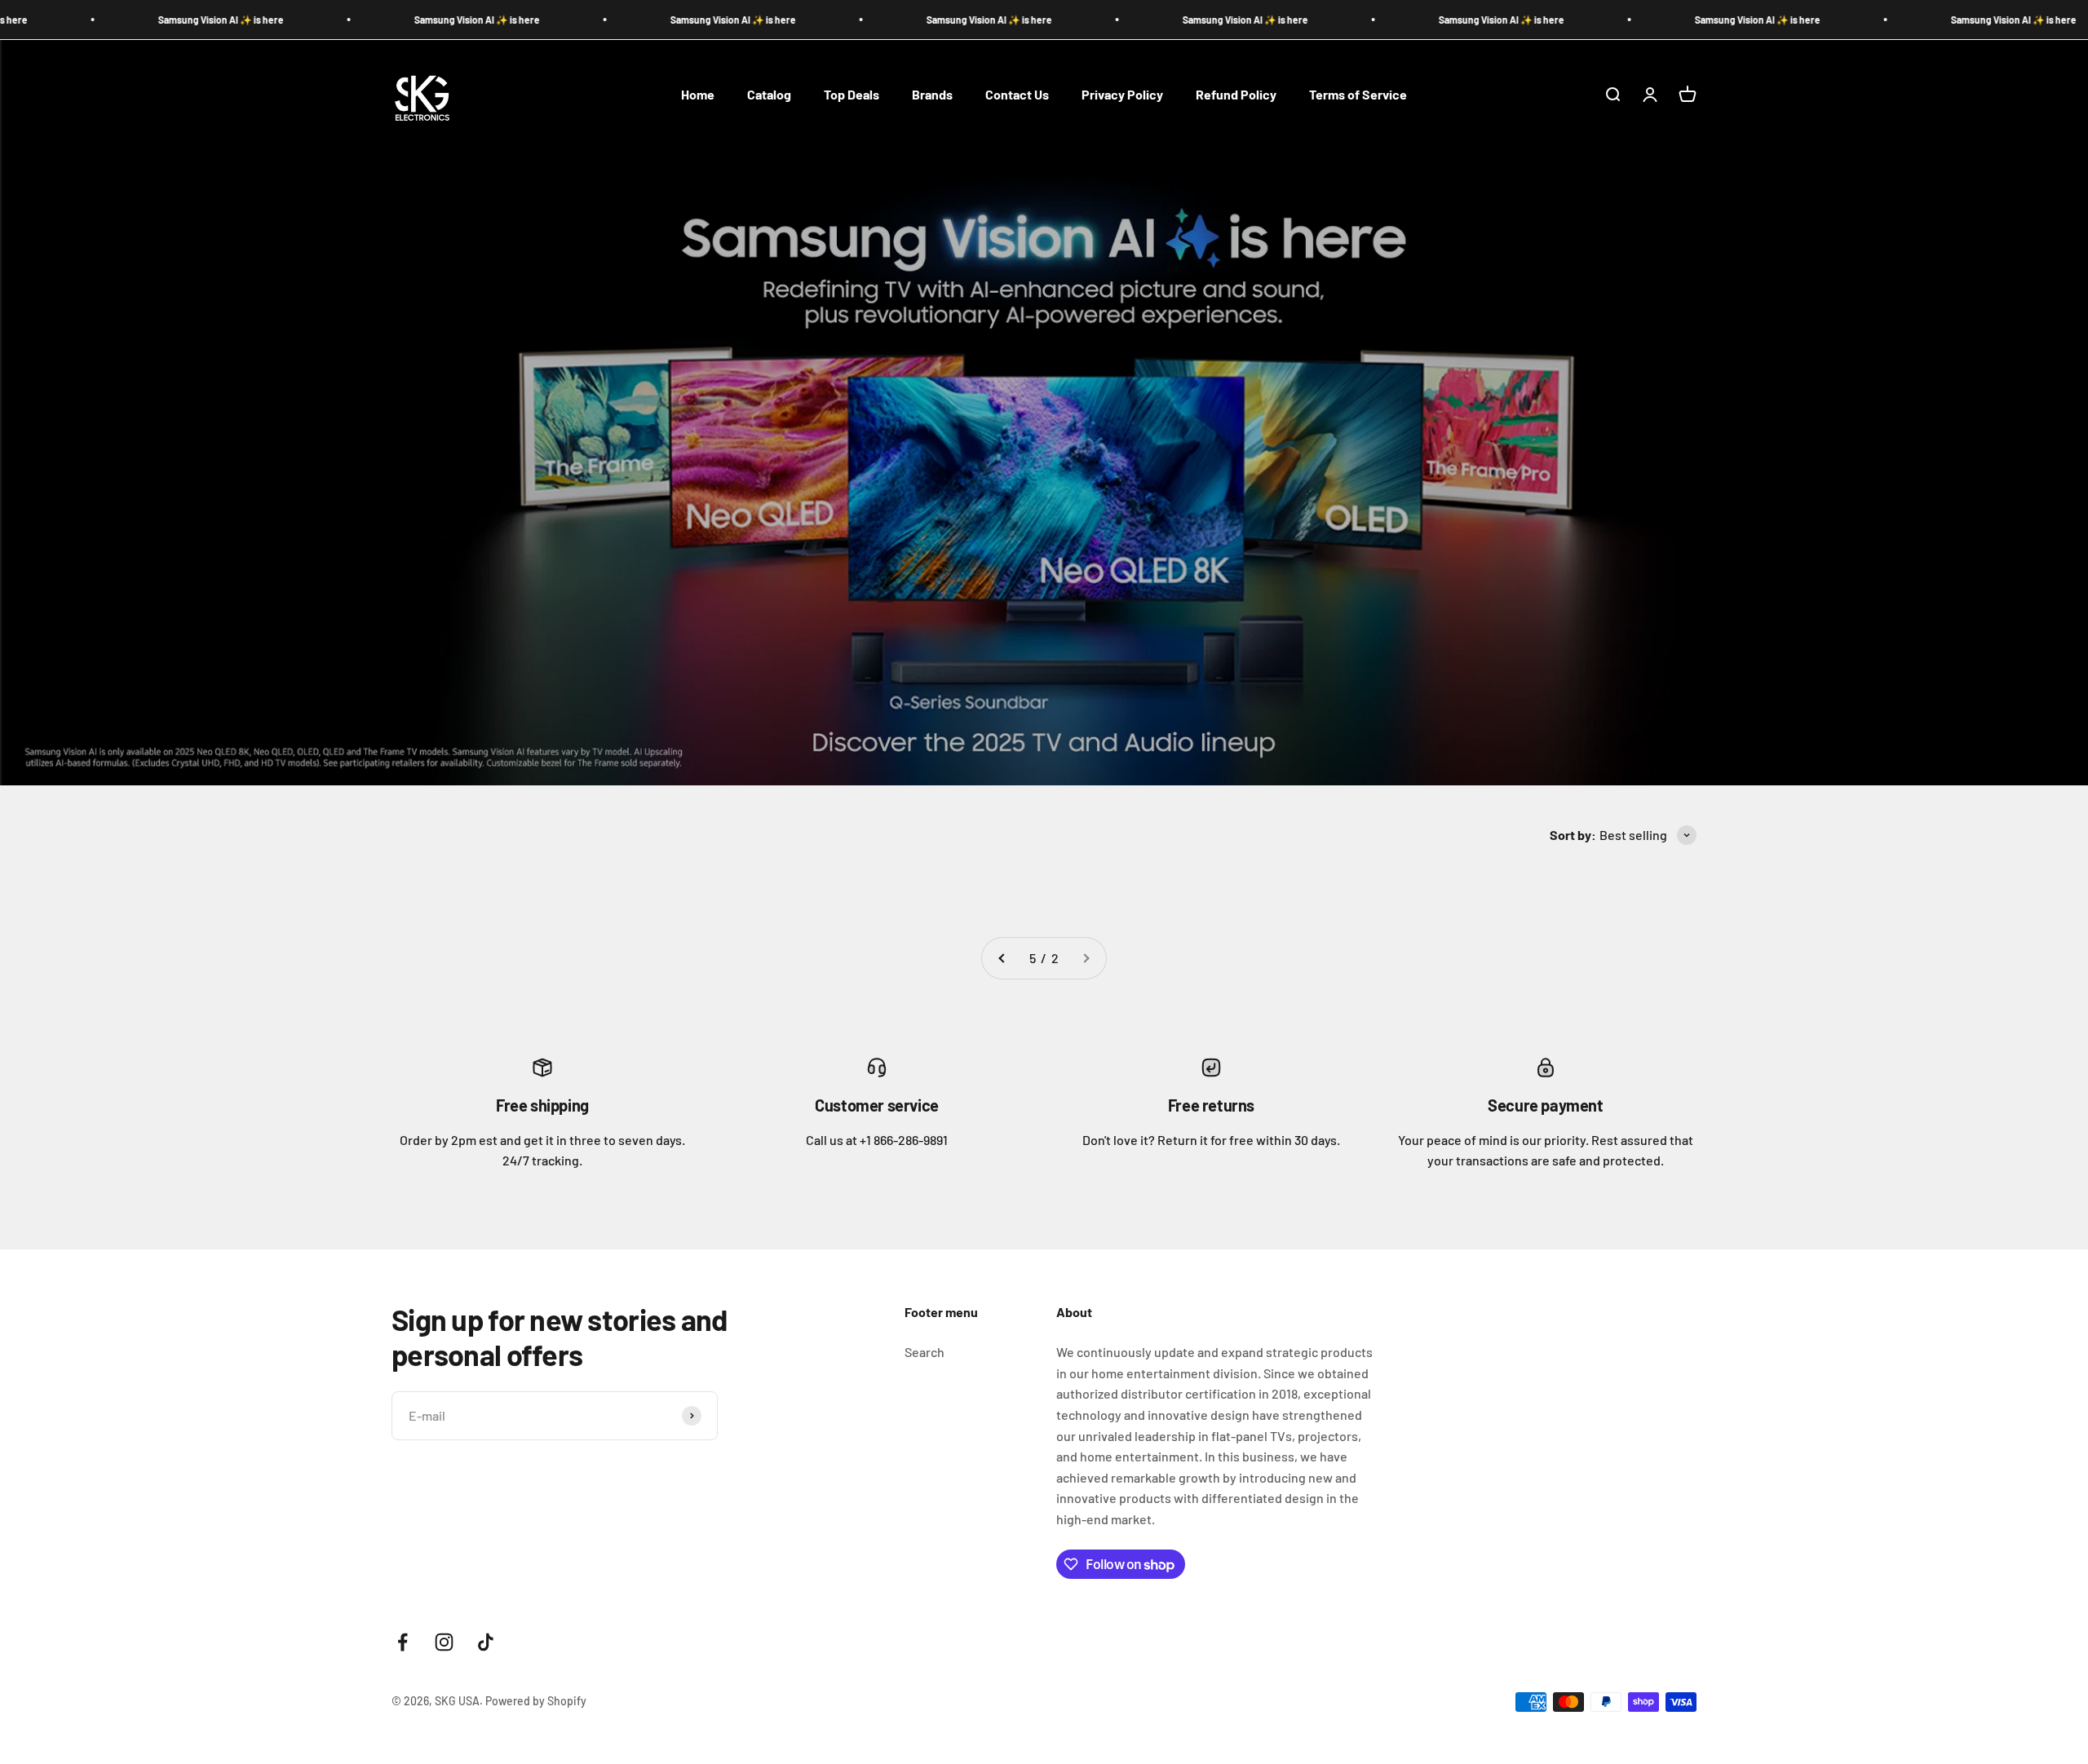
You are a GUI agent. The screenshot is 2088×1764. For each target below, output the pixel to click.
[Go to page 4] (1002, 958)
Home (698, 94)
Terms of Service (1358, 94)
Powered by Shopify (536, 1701)
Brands (932, 94)
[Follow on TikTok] (486, 1642)
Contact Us (1017, 94)
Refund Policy (1236, 94)
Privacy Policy (1122, 94)
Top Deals (852, 94)
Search (925, 1352)
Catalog (769, 94)
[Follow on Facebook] (403, 1642)
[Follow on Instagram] (444, 1642)
